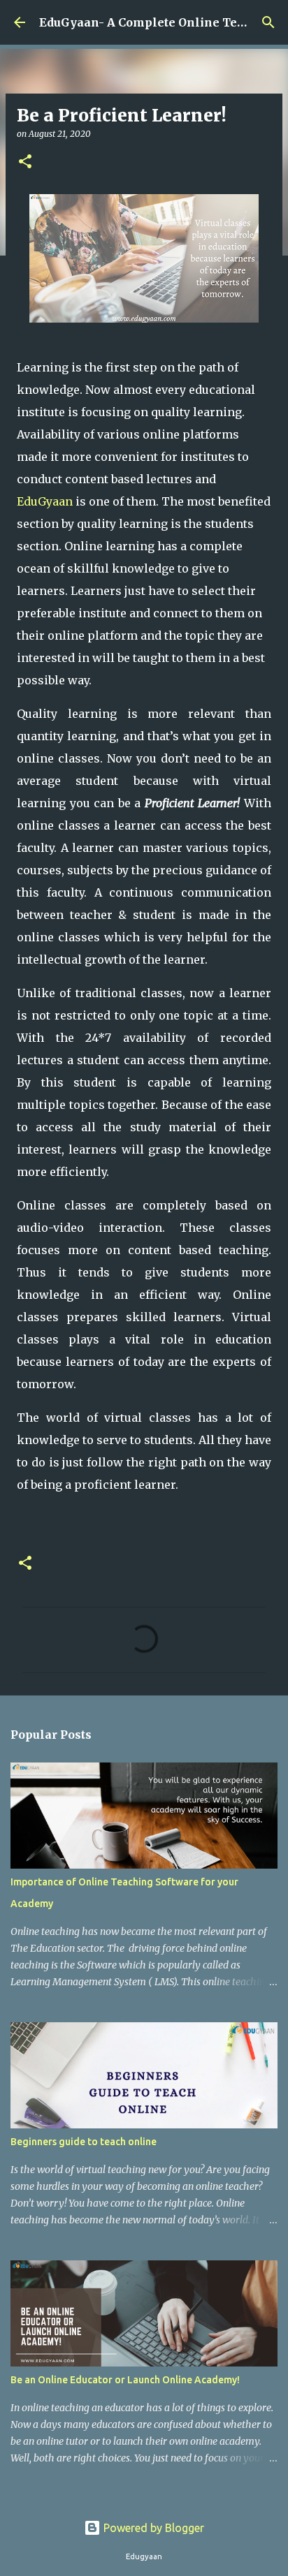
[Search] (268, 22)
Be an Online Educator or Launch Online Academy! (125, 2380)
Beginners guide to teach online (84, 2142)
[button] (25, 162)
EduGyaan (45, 501)
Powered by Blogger (152, 2528)
